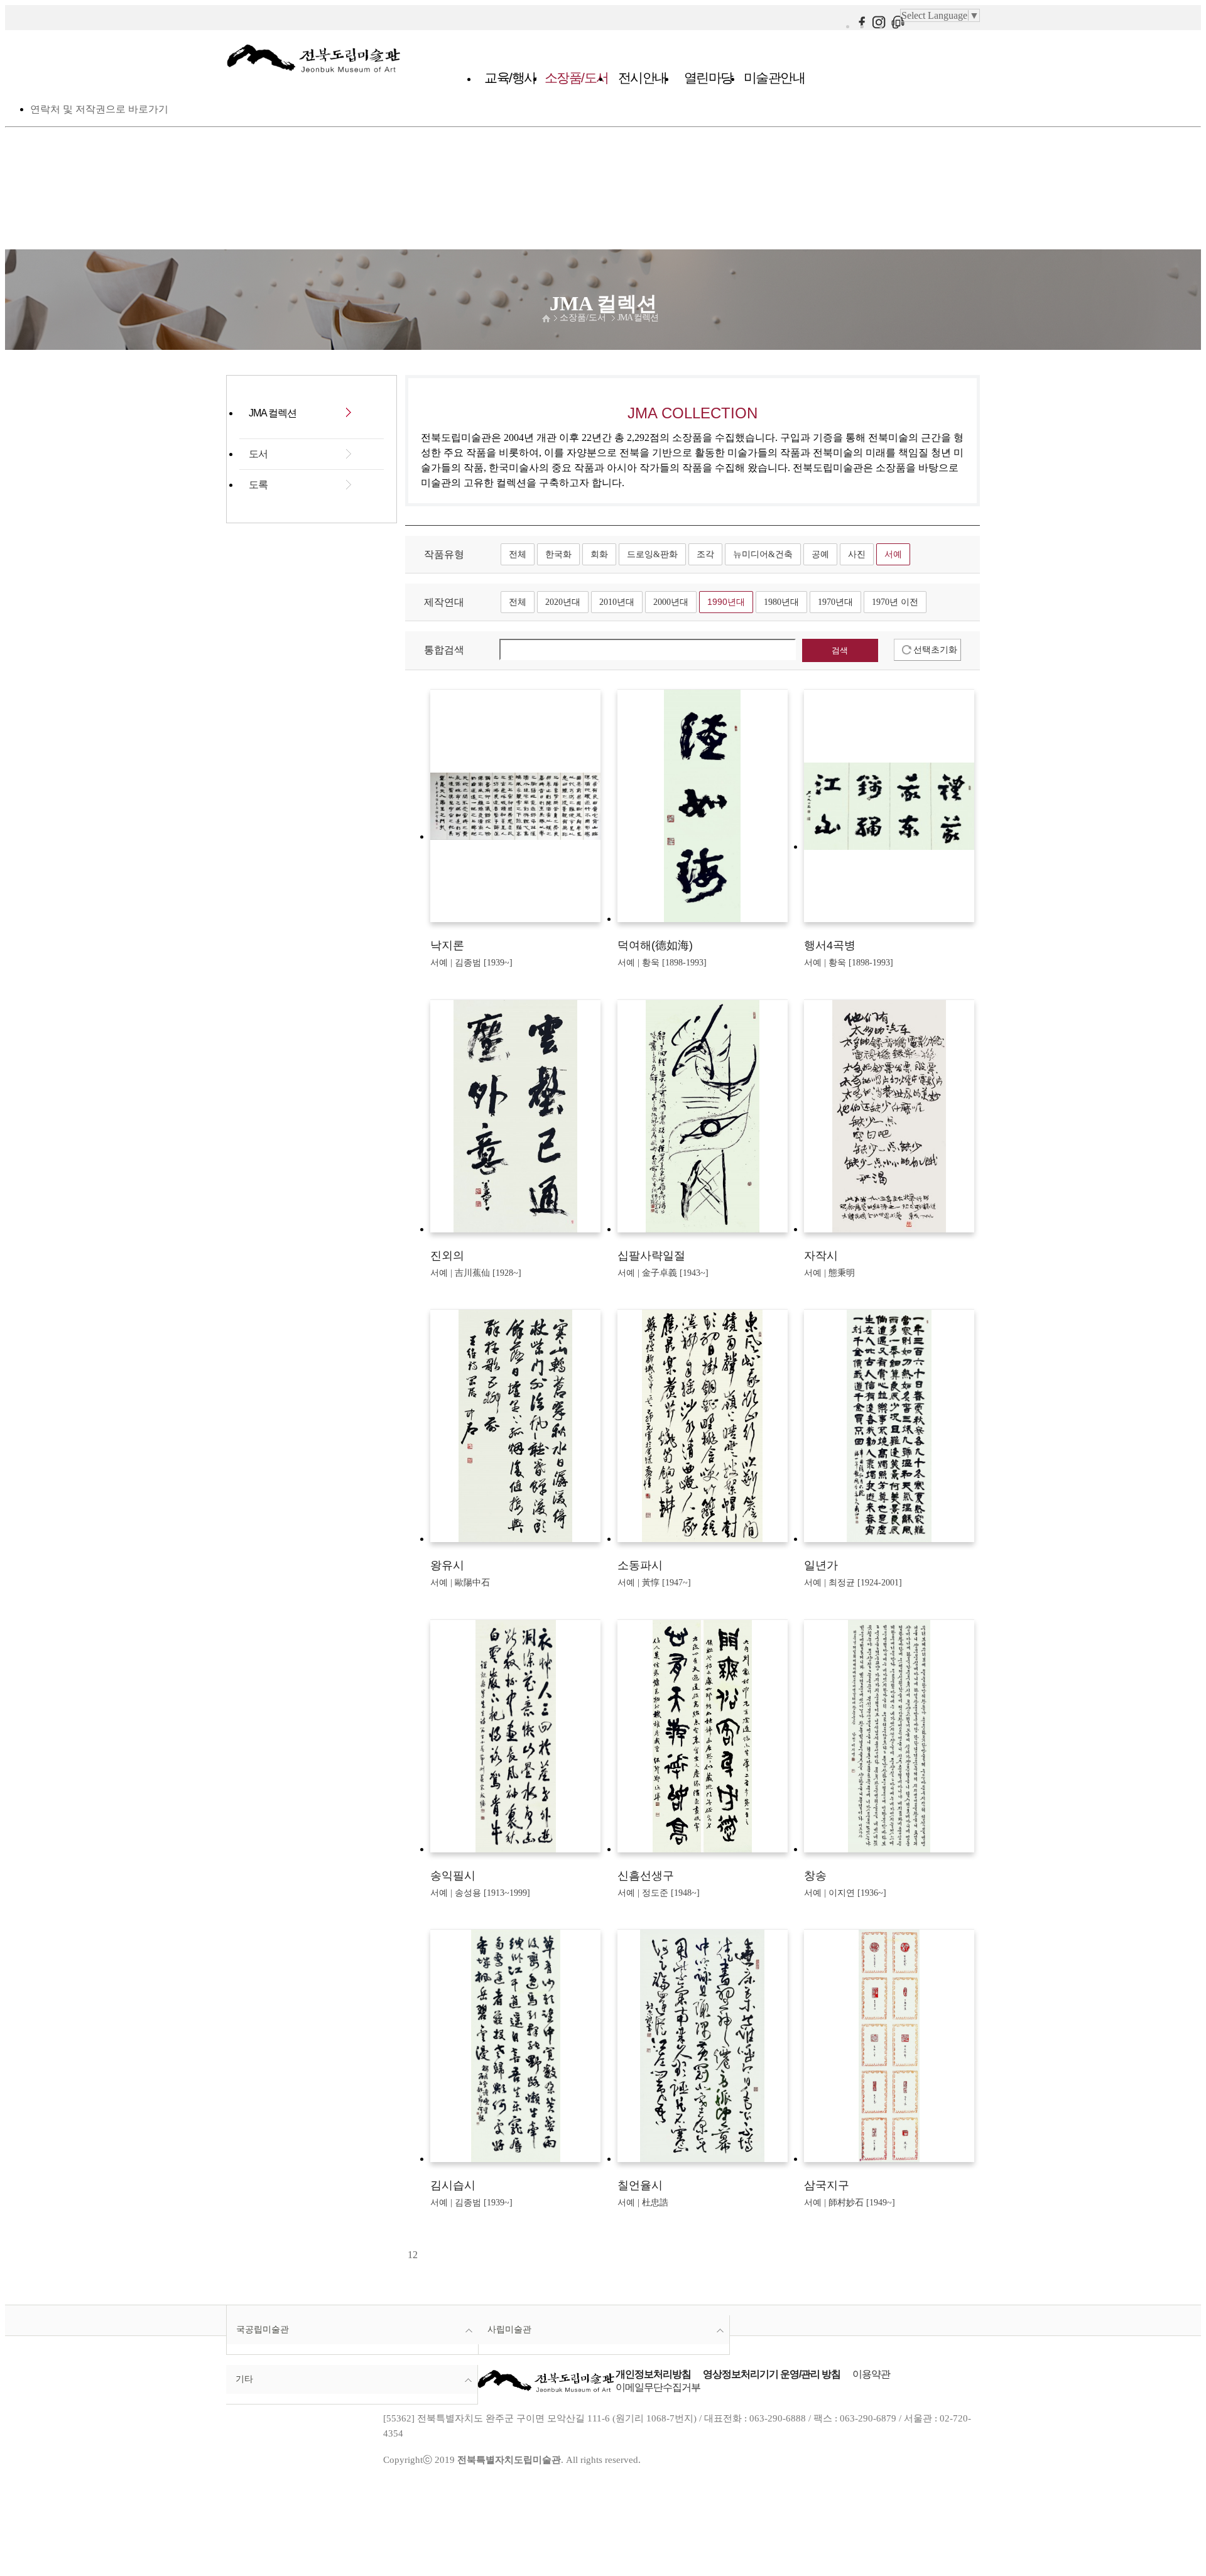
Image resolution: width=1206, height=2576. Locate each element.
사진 (857, 554)
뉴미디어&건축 (763, 554)
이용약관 (871, 2374)
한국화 (558, 554)
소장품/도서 (577, 78)
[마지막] (421, 2255)
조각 (705, 554)
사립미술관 (509, 2329)
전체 (518, 554)
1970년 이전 (895, 602)
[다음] (419, 2255)
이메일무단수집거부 (658, 2387)
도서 (258, 454)
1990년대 (726, 602)
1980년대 (781, 602)
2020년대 (563, 602)
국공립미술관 (263, 2329)
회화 (599, 554)
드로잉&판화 (652, 554)
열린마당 (709, 78)
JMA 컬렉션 (638, 318)
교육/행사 (510, 78)
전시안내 (643, 78)
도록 (258, 485)
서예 (893, 554)
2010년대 (617, 602)
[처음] (406, 2255)
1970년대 (835, 602)
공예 (820, 554)
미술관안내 (774, 78)
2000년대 (671, 602)
